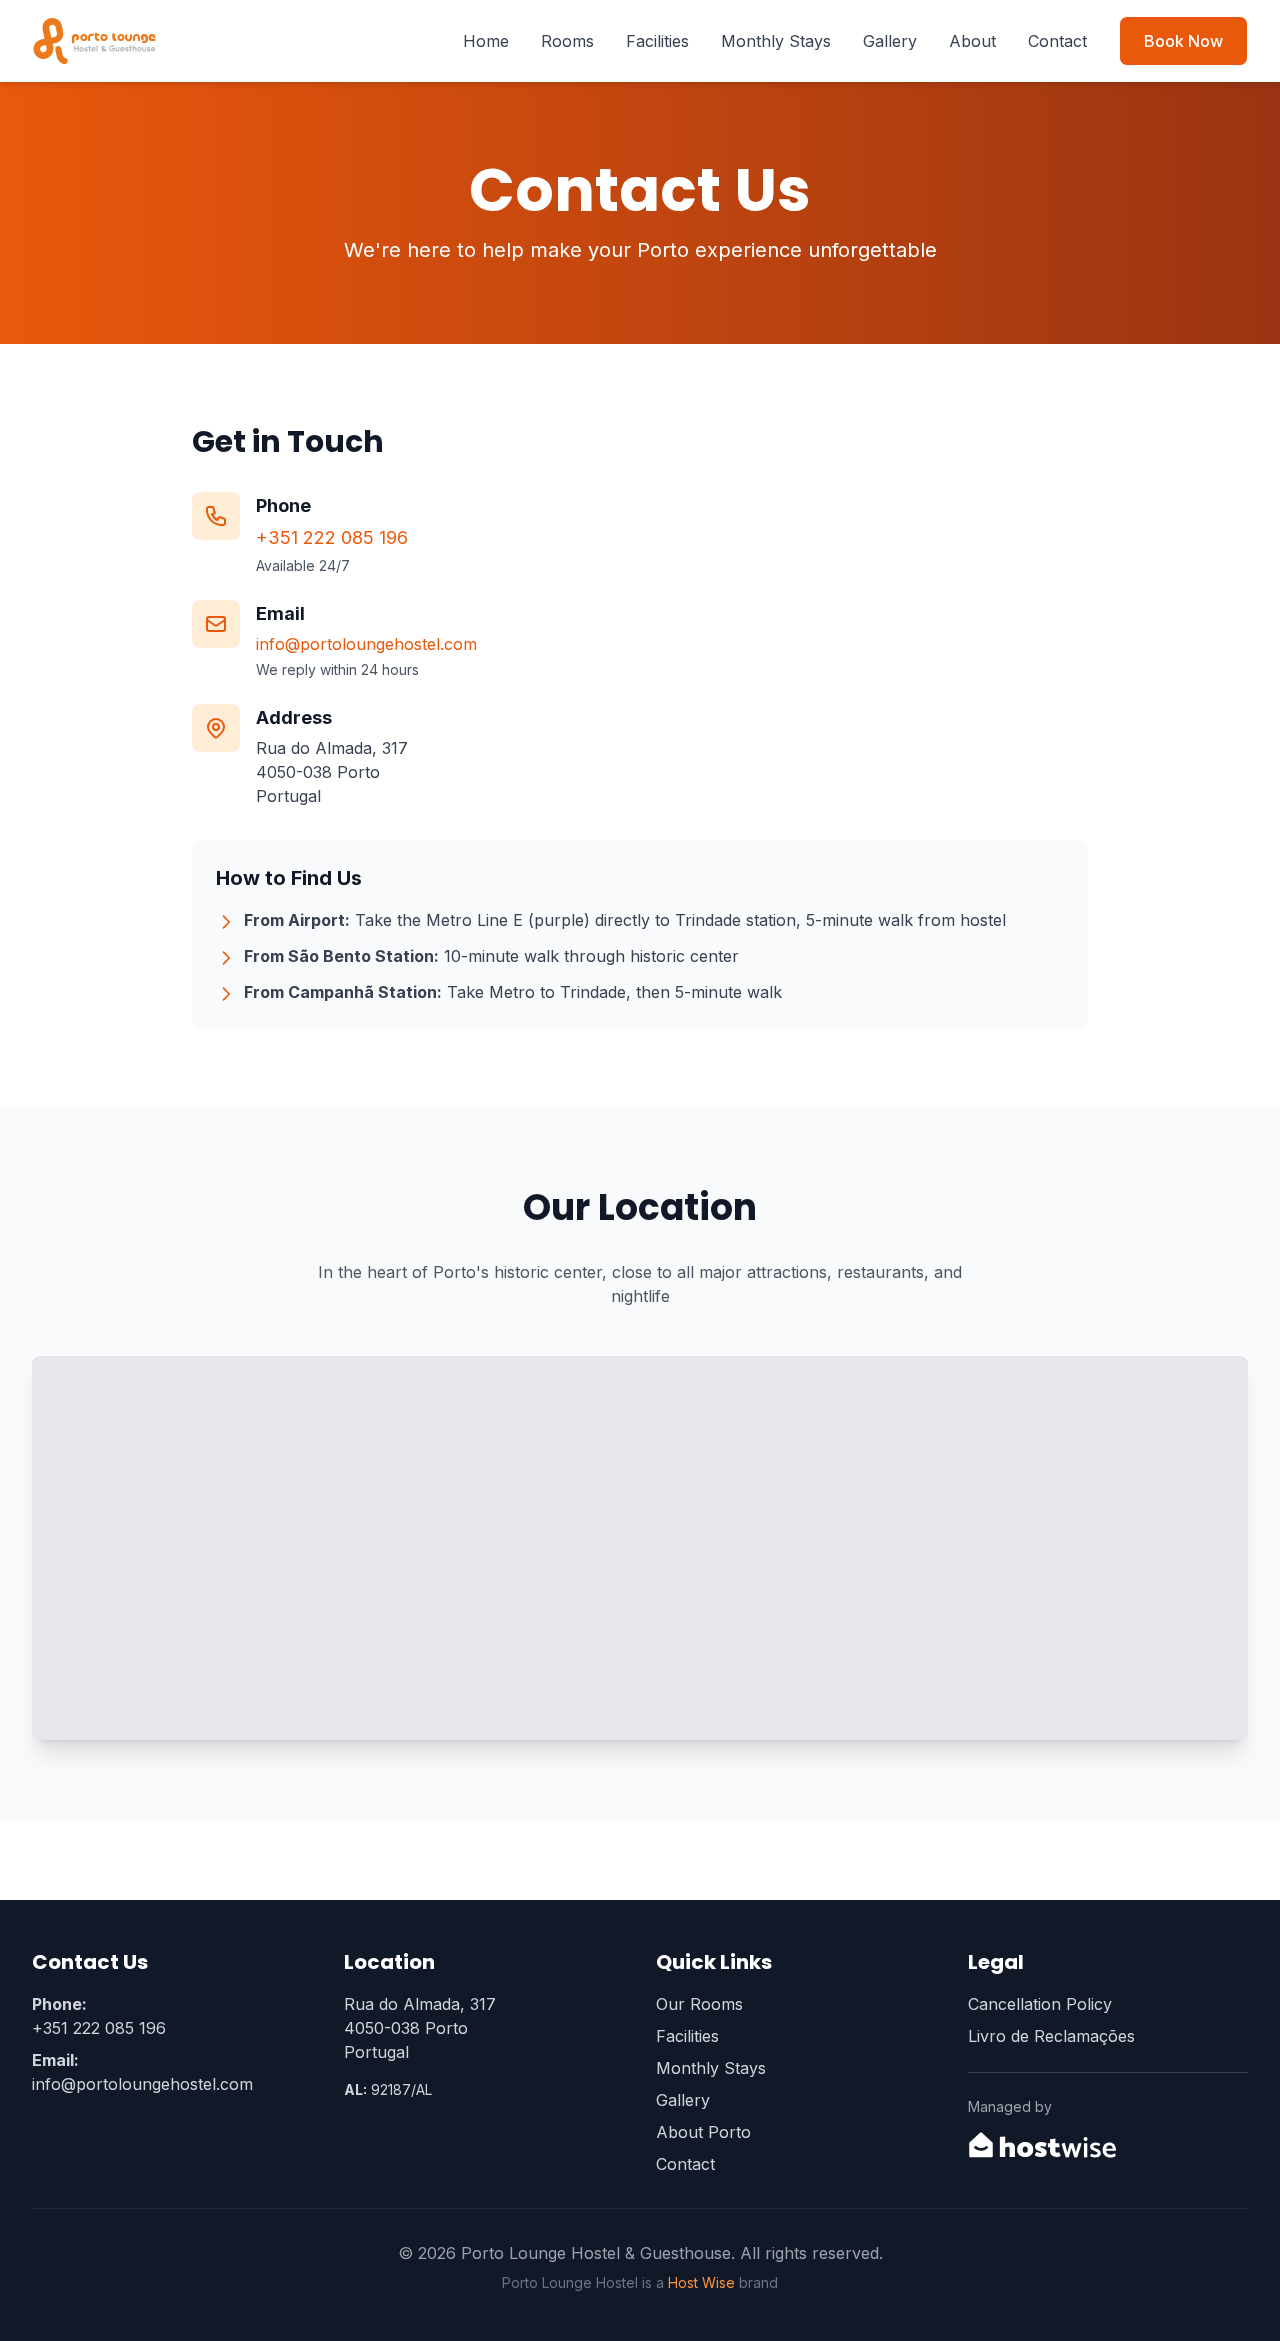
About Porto (703, 2132)
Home (486, 41)
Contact (1057, 41)
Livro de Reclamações (1051, 2036)
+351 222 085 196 (332, 537)
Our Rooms (699, 2004)
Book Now (1183, 41)
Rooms (567, 41)
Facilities (657, 41)
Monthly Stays (776, 41)
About (972, 41)
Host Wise (701, 2282)
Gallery (890, 41)
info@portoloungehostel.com (366, 644)
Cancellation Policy (1040, 2004)
